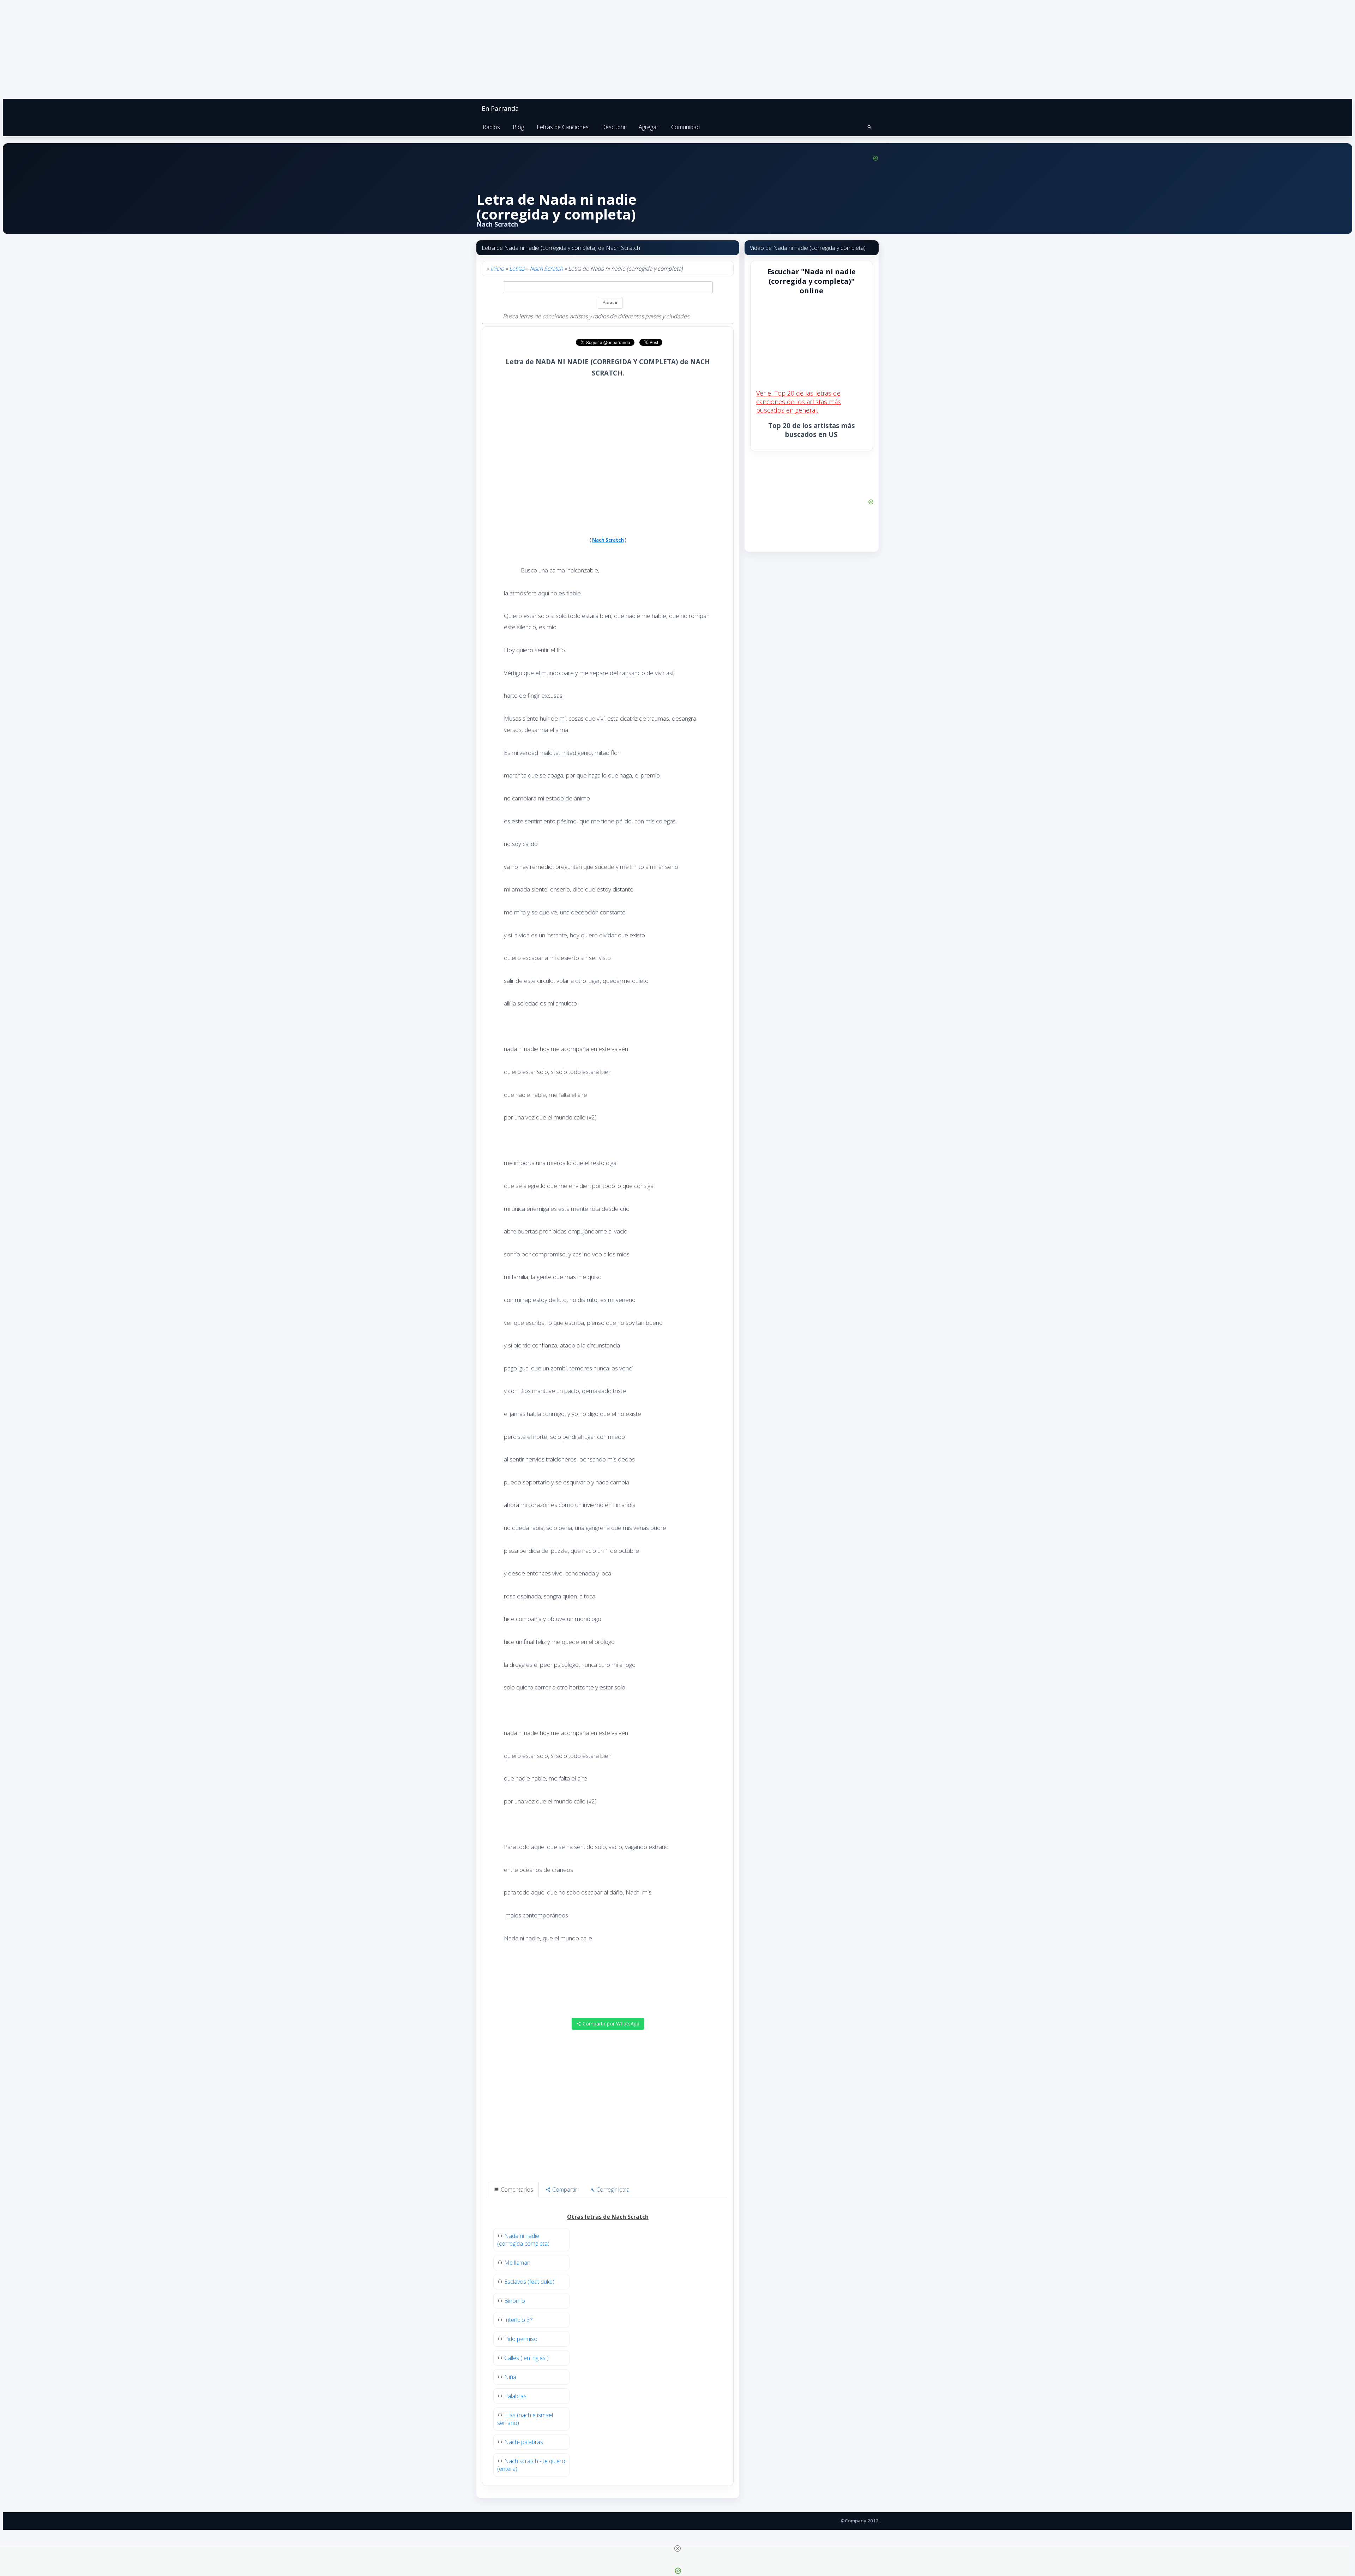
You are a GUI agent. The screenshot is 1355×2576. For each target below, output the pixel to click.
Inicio (497, 269)
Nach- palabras (524, 2442)
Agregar (649, 127)
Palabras (515, 2396)
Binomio (515, 2301)
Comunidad (685, 127)
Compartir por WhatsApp (610, 2023)
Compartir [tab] (564, 2190)
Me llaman (517, 2263)
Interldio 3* (519, 2320)
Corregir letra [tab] (612, 2190)
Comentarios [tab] (516, 2190)
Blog (518, 127)
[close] (677, 2548)
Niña (510, 2377)
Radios (491, 127)
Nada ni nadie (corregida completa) (523, 2240)
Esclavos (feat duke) (529, 2282)
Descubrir (614, 127)
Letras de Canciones (563, 127)
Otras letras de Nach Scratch (608, 2217)
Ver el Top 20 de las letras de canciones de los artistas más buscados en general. (799, 402)
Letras (517, 269)
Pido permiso (521, 2339)
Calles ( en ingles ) (526, 2358)
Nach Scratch (546, 269)
